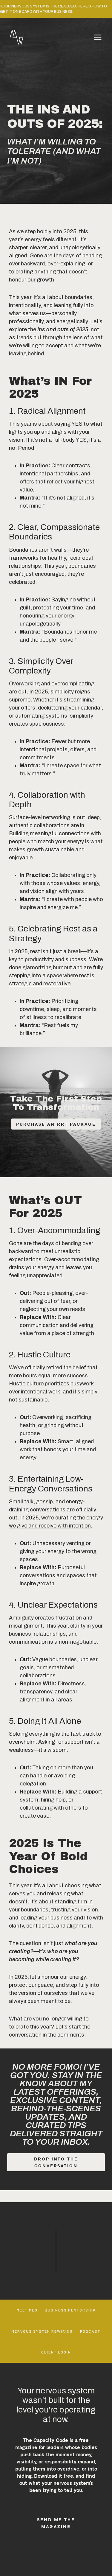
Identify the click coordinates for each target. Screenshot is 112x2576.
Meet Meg (27, 2310)
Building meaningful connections (49, 833)
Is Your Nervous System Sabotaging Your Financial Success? (32, 2239)
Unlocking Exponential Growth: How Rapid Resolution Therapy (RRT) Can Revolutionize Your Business (80, 2251)
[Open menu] (98, 37)
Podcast (90, 2331)
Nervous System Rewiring (42, 2331)
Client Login (56, 2352)
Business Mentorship (70, 2310)
